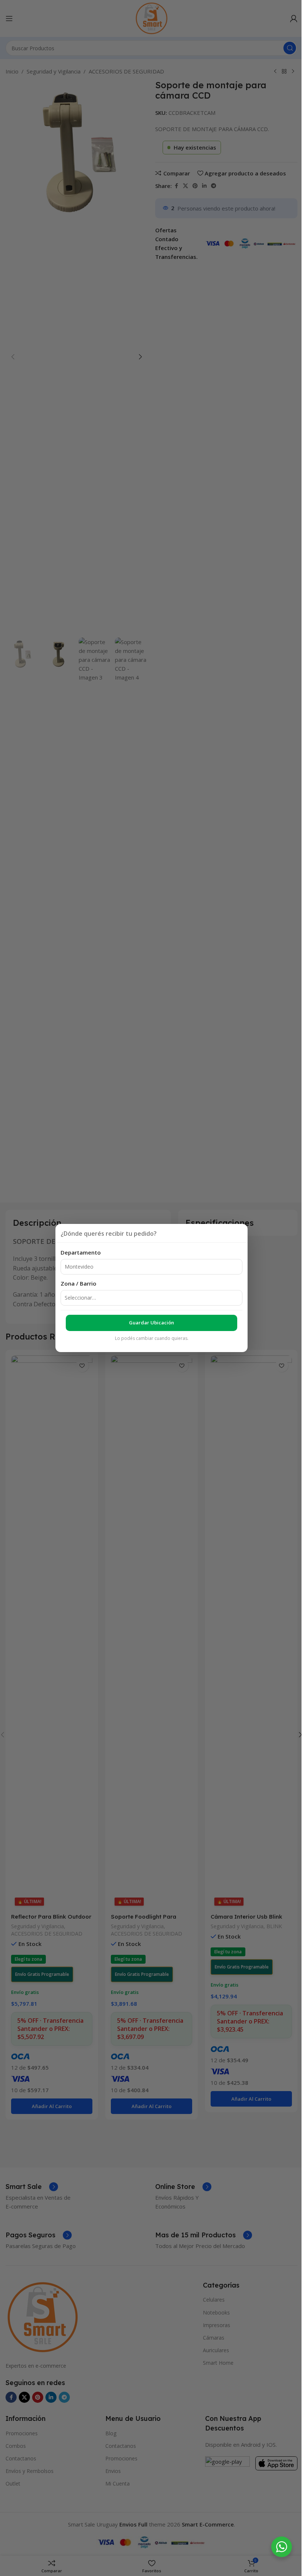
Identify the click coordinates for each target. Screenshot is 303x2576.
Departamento (81, 1252)
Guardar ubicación (151, 1323)
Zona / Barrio (79, 1283)
